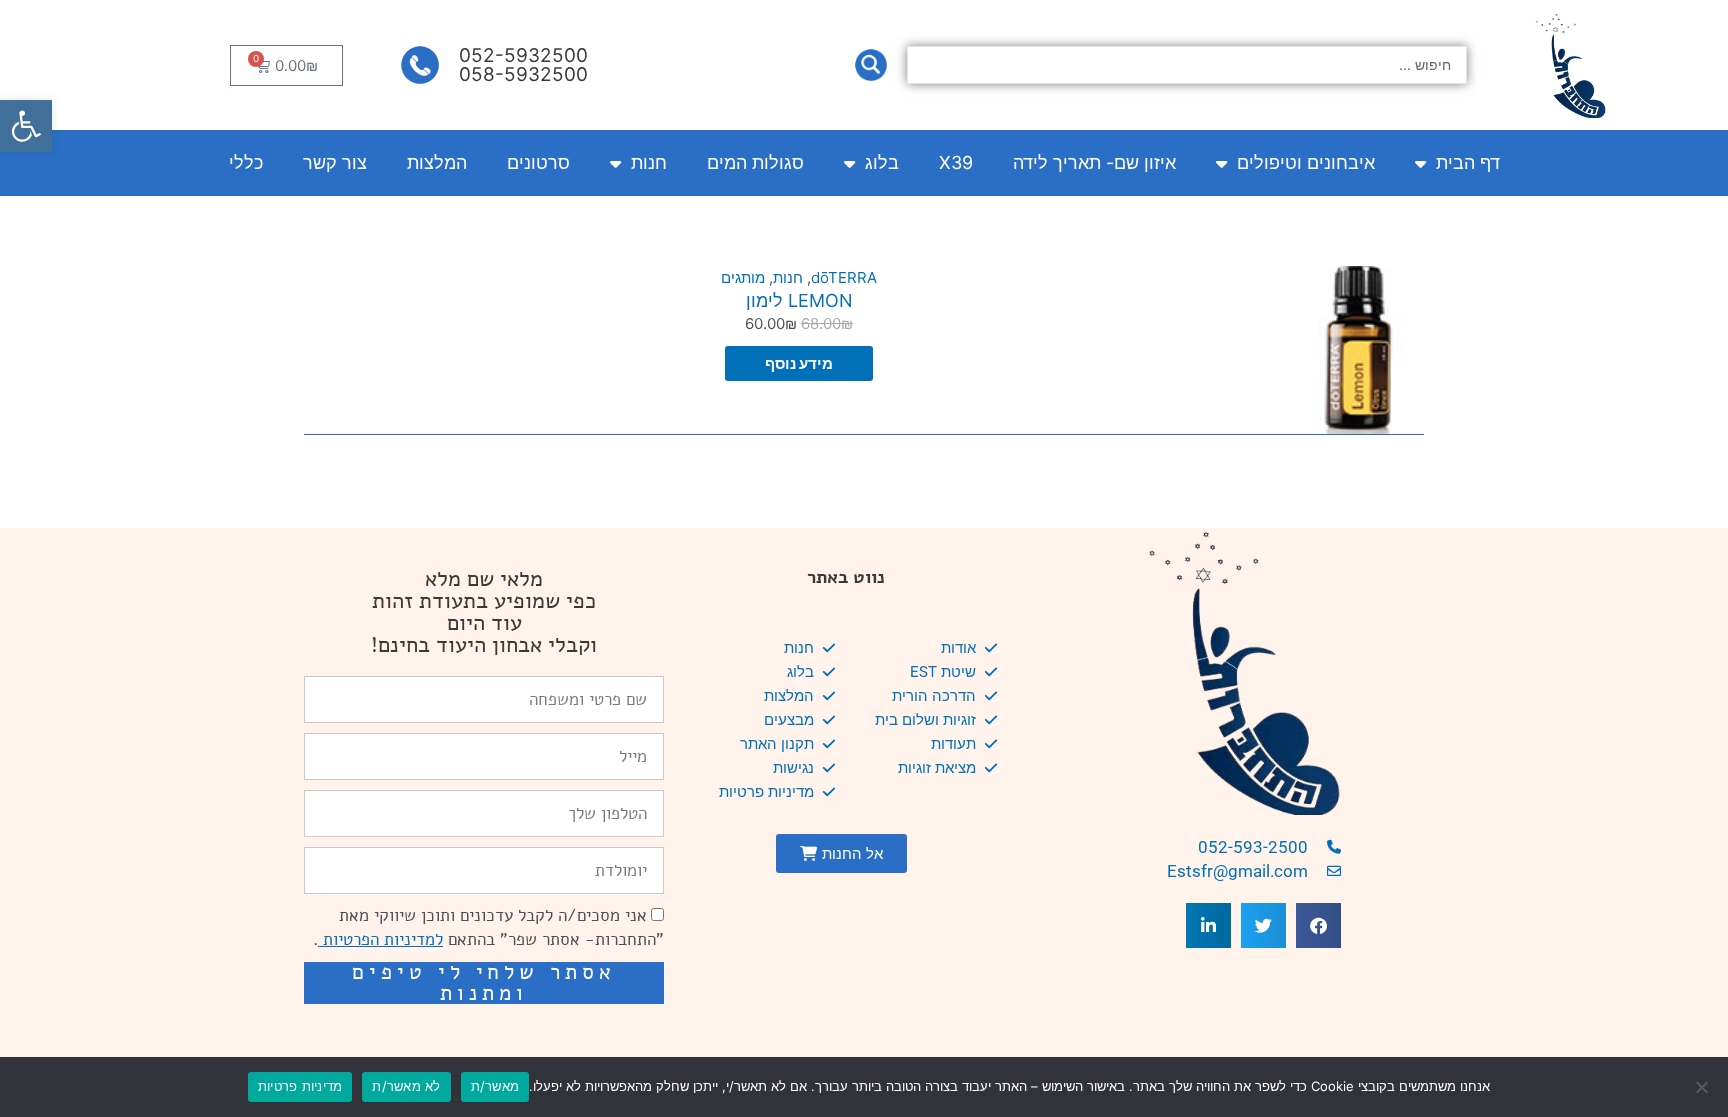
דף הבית (1468, 162)
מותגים (743, 277)
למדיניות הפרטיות (380, 939)
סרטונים (538, 162)
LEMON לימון (799, 300)
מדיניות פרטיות (300, 1086)
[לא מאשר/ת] (1703, 1087)
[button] (26, 126)
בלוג (882, 162)
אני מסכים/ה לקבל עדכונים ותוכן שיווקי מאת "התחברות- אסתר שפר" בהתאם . (488, 927)
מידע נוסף (799, 363)
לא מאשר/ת (406, 1086)
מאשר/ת (495, 1086)
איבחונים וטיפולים (1306, 162)
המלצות (437, 162)
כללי (246, 162)
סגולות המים (755, 162)
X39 (956, 162)
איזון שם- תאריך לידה (1094, 162)
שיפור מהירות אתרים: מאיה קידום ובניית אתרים (494, 1032)
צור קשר (335, 162)
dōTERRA (844, 277)
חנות (649, 162)
